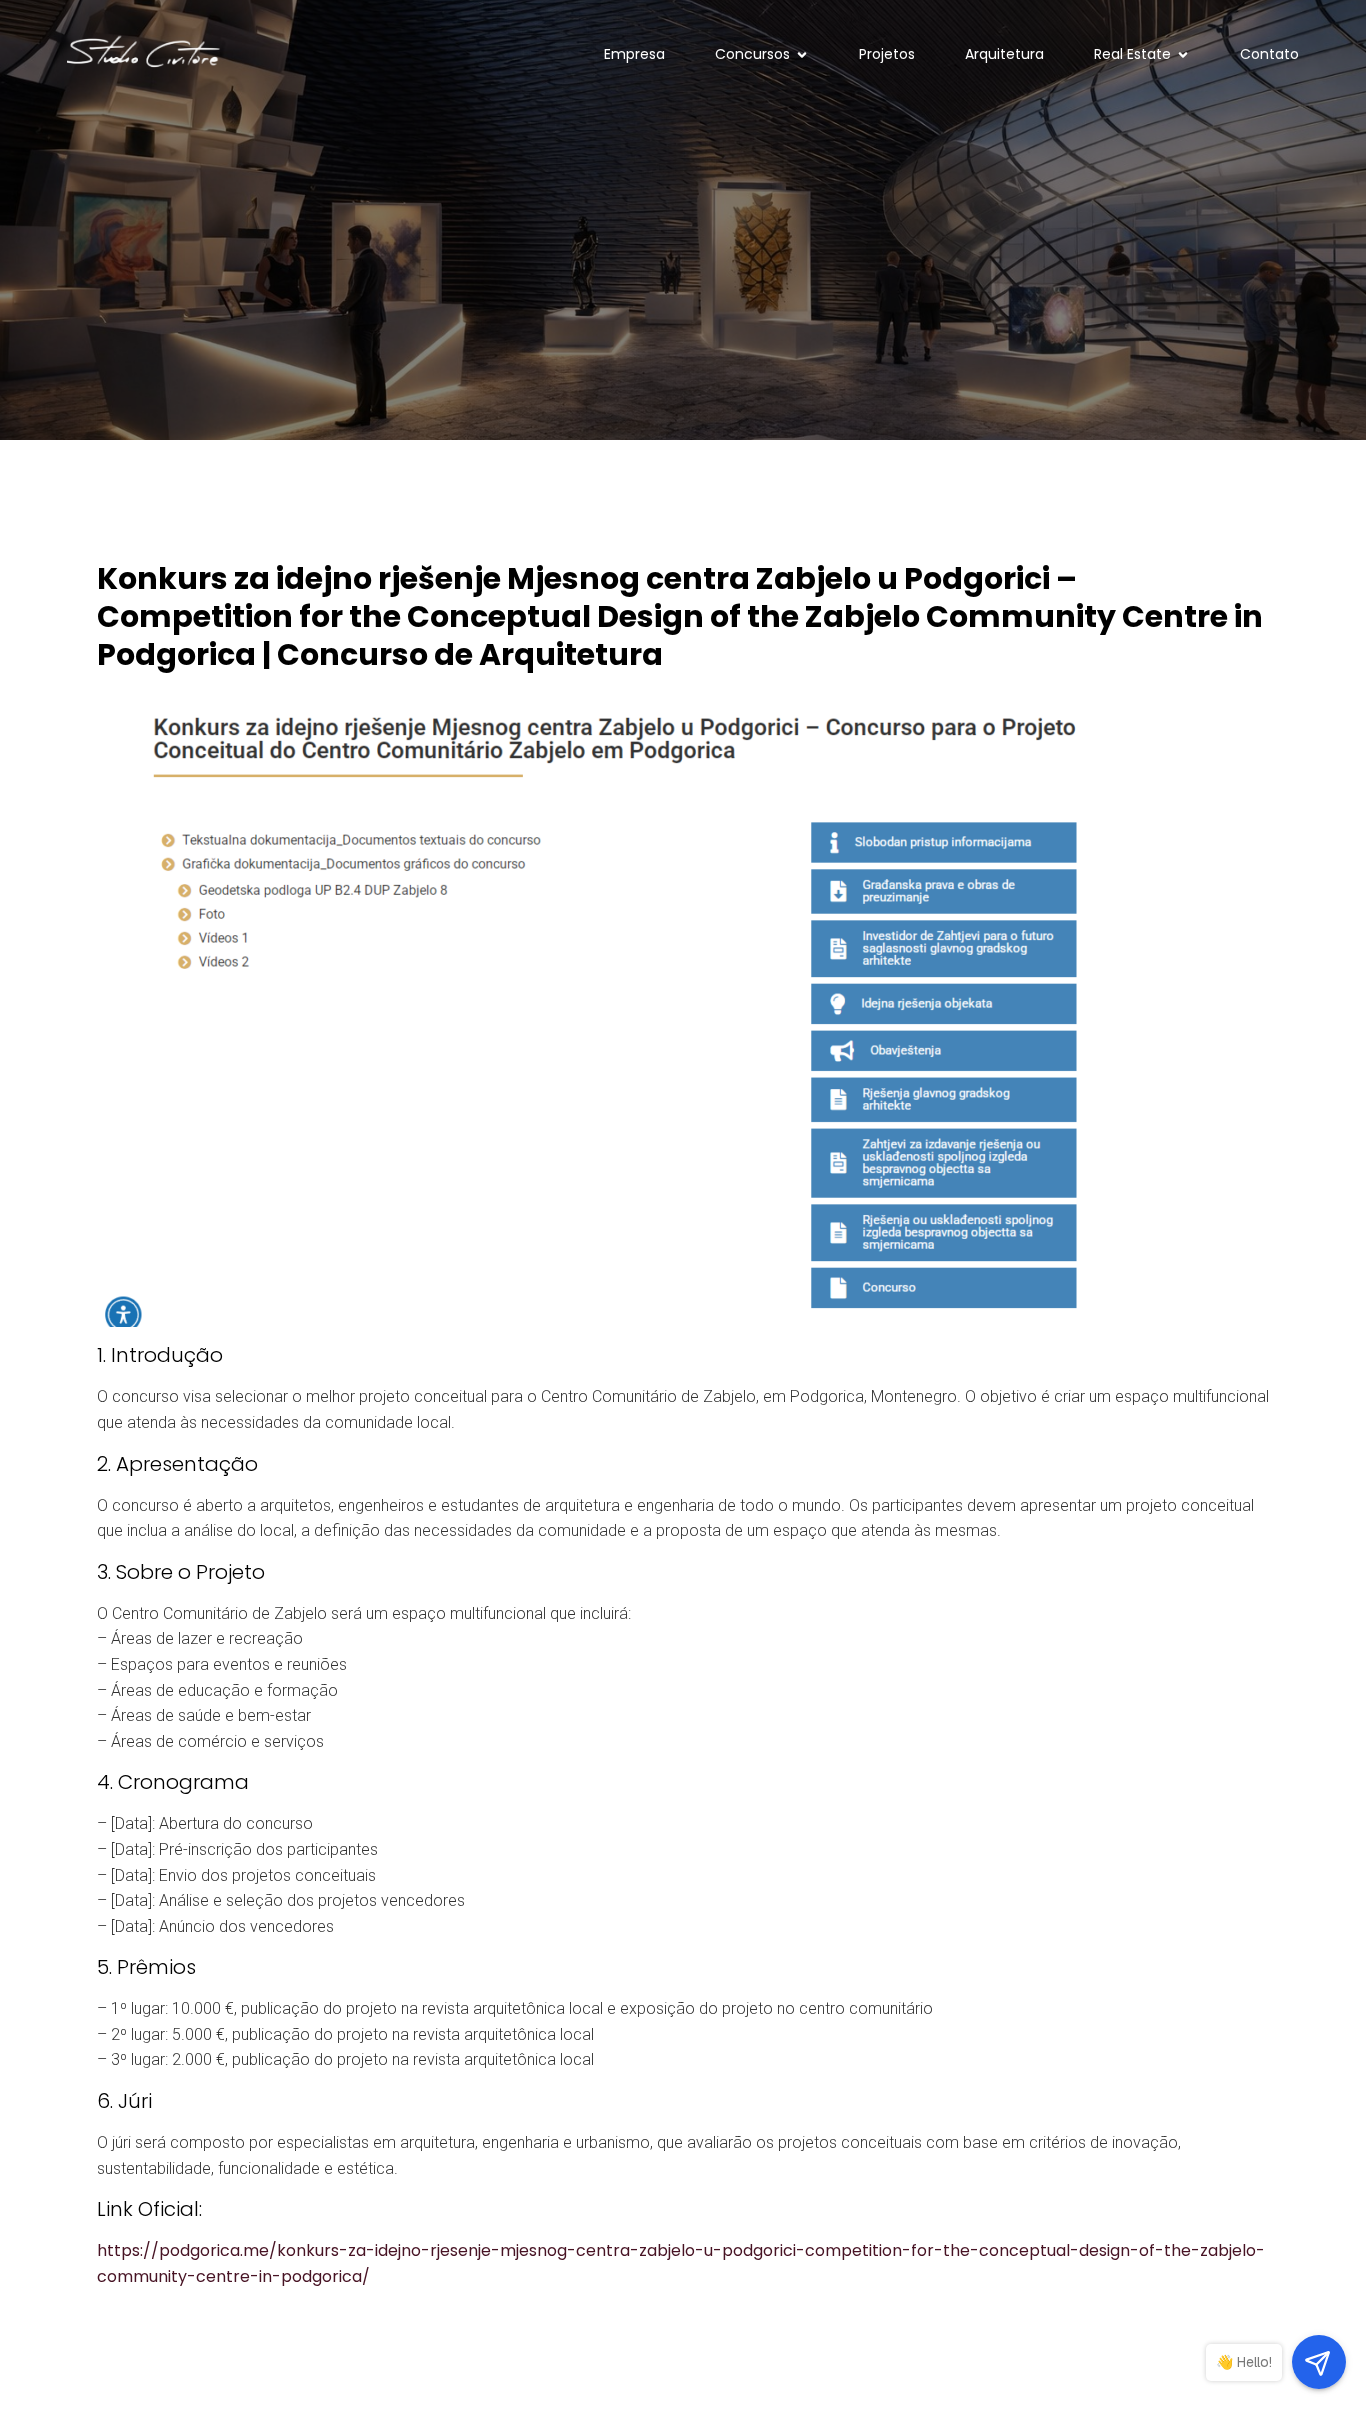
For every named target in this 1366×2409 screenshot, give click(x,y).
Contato (1269, 54)
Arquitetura (1004, 54)
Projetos (887, 54)
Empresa (634, 54)
